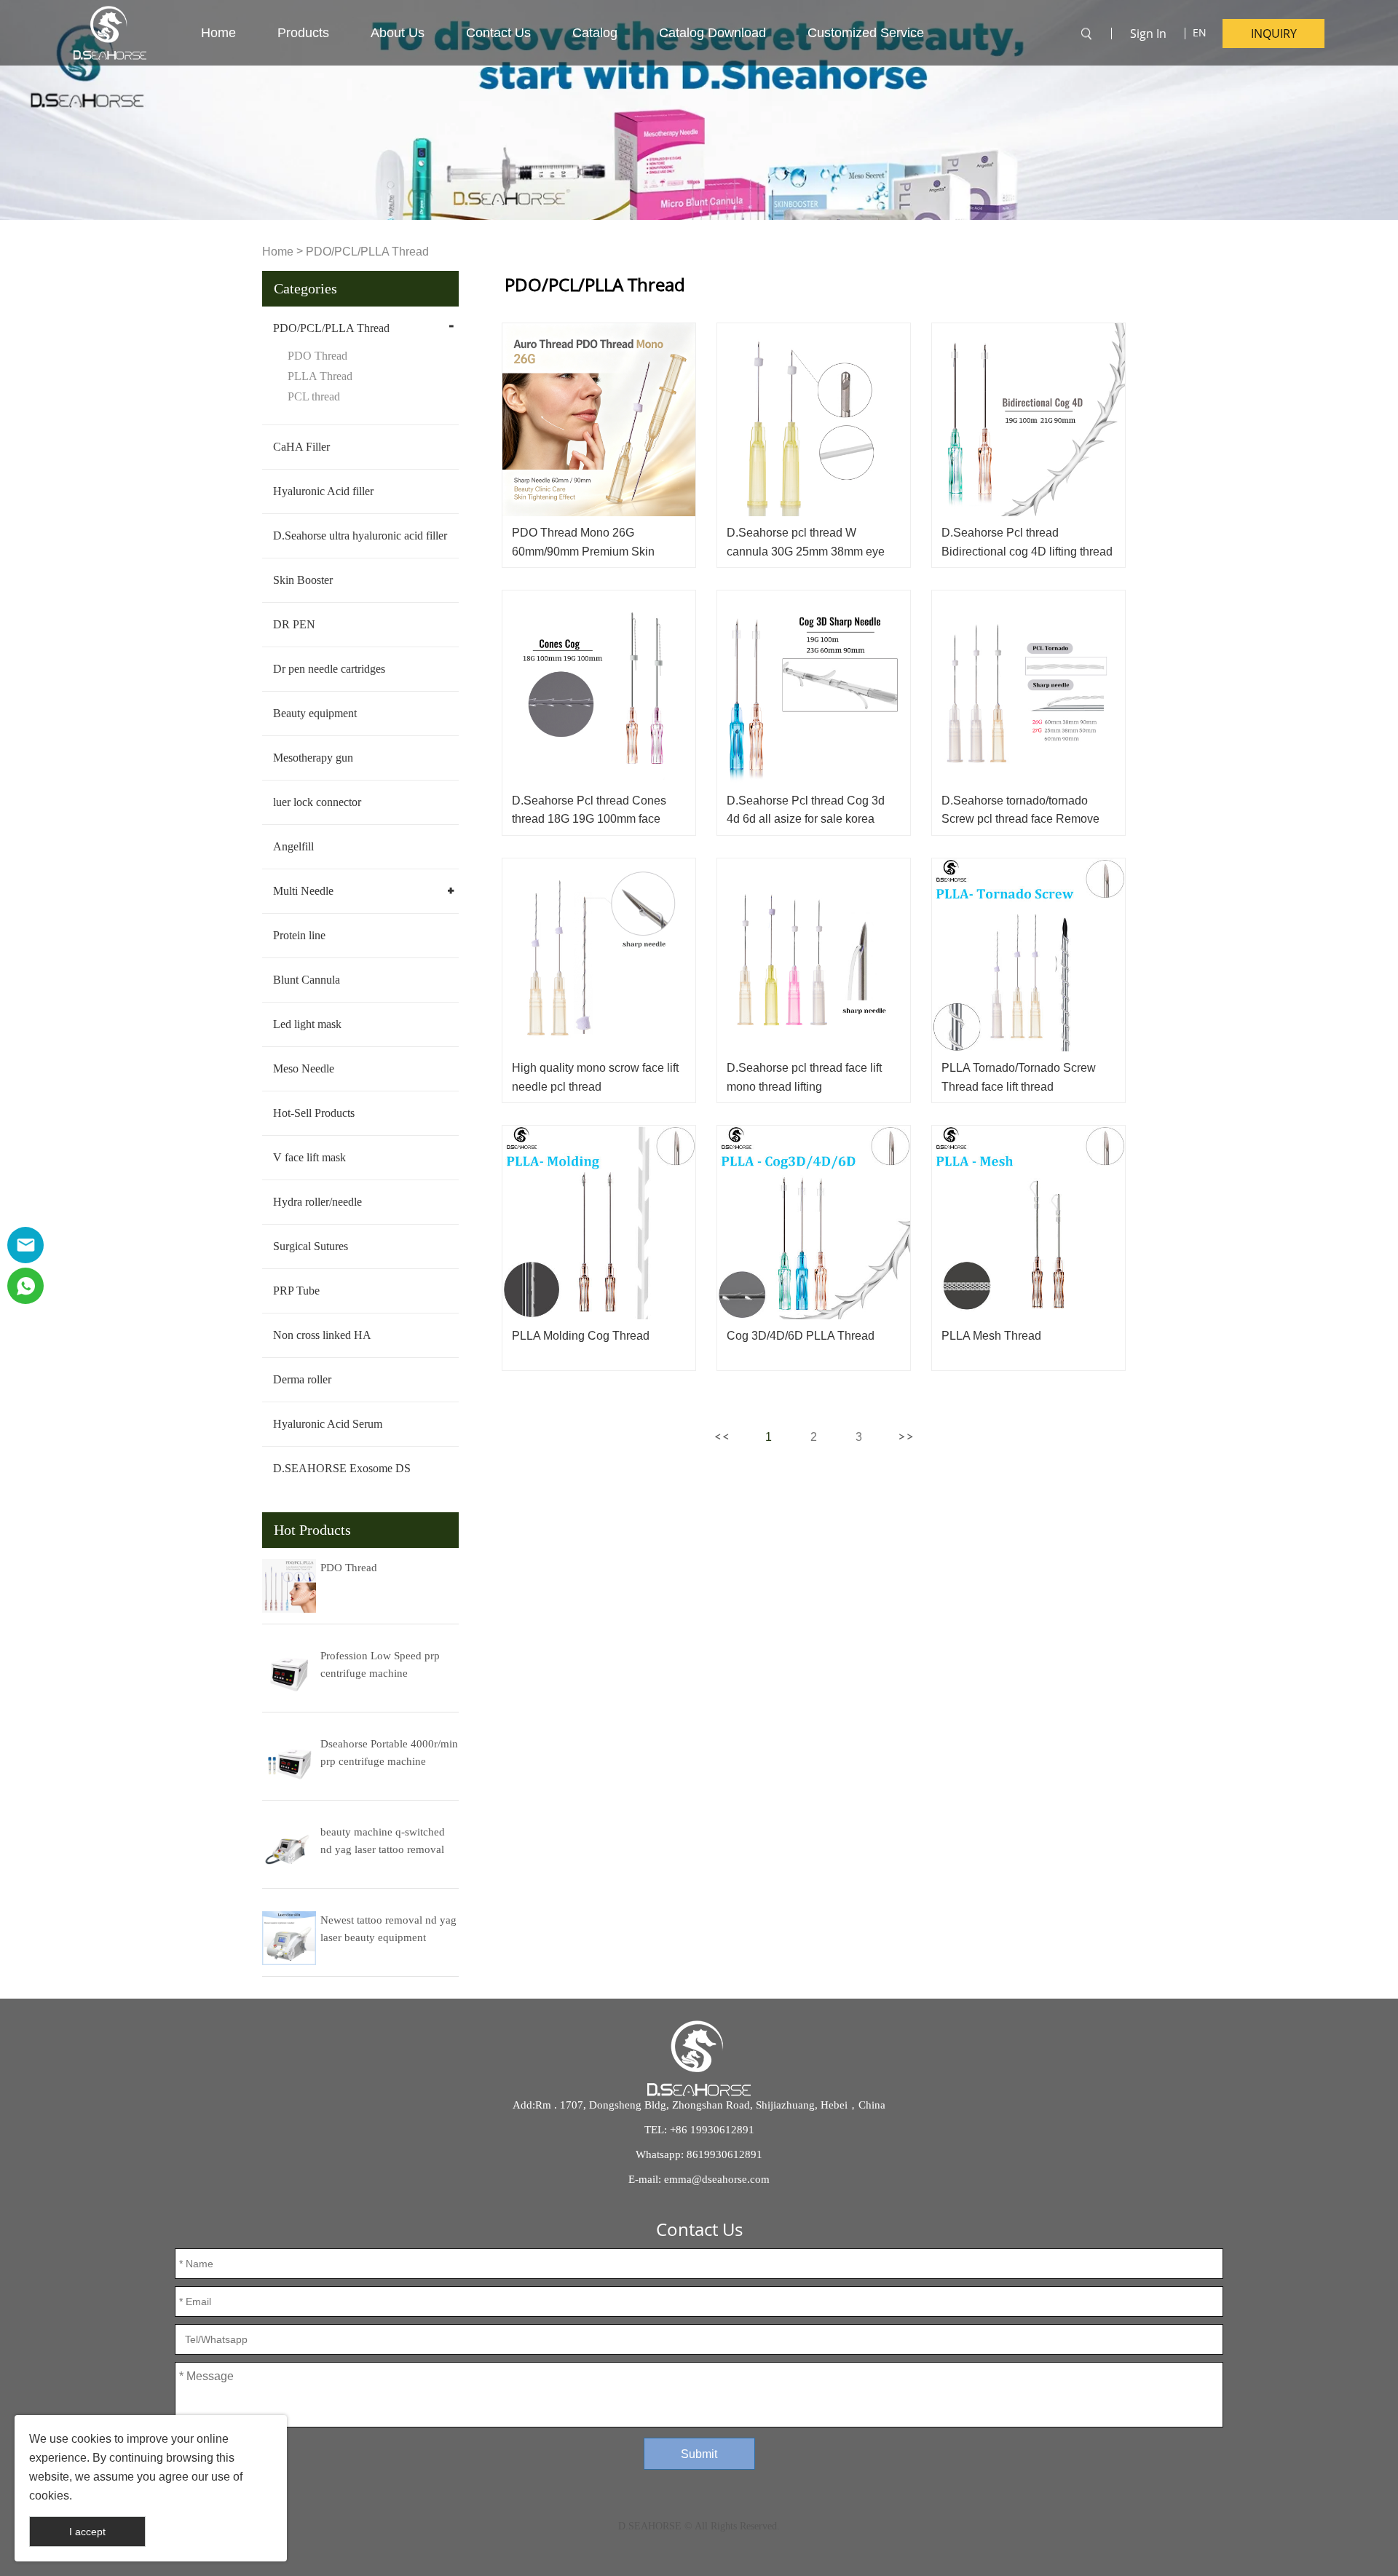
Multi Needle (303, 891)
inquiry (1274, 33)
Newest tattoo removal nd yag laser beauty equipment (388, 1929)
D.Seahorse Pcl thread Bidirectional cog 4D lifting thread (1027, 542)
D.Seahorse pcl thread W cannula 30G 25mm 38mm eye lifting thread (806, 551)
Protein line (299, 935)
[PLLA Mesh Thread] (1028, 1222)
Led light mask (307, 1024)
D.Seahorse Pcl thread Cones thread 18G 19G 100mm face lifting (589, 819)
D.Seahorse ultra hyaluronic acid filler (360, 536)
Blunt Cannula (307, 980)
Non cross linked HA (322, 1335)
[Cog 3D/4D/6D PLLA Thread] (814, 1222)
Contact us (498, 33)
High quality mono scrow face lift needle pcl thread (595, 1077)
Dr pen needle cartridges (329, 669)
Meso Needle (304, 1068)
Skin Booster (303, 580)
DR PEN (294, 624)
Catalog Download (712, 33)
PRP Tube (296, 1291)
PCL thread (314, 396)
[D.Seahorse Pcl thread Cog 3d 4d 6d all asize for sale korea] (814, 687)
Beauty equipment (315, 713)
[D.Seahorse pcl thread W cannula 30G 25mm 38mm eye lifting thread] (814, 420)
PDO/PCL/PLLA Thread (367, 252)
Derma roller (302, 1379)
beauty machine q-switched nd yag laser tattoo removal (383, 1841)
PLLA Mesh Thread (991, 1336)
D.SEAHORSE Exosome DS (342, 1468)
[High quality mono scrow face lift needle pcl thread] (599, 955)
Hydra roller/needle (317, 1202)
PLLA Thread (320, 376)
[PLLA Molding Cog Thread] (599, 1222)
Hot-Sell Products (314, 1113)
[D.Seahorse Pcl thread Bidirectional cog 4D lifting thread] (1028, 420)
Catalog (595, 33)
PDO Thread (317, 356)
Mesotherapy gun (313, 758)
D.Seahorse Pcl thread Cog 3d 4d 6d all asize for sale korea (806, 810)
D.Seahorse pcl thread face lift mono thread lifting (804, 1077)
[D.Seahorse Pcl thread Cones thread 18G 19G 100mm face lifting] (599, 687)
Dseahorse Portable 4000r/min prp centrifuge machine (389, 1753)
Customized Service (866, 33)
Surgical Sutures (311, 1246)
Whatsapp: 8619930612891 (699, 2154)
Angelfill (293, 846)
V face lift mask (309, 1157)
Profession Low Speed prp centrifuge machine (380, 1664)
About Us (398, 33)
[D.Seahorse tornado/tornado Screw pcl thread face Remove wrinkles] (1028, 687)
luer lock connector (317, 802)
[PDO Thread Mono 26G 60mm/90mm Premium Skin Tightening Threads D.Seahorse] (599, 420)
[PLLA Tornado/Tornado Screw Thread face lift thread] (1028, 955)
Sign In (1148, 33)
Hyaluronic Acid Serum (328, 1424)
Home (218, 33)
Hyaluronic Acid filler (323, 491)
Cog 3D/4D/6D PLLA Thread (801, 1336)
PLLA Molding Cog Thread (581, 1336)
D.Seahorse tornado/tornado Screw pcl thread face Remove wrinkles (1020, 819)
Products (303, 33)
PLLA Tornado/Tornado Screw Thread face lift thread (1019, 1077)
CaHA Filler (301, 447)
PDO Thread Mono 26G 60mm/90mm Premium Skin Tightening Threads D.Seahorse (595, 551)
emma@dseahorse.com (717, 2179)
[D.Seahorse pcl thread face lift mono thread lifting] (814, 955)
